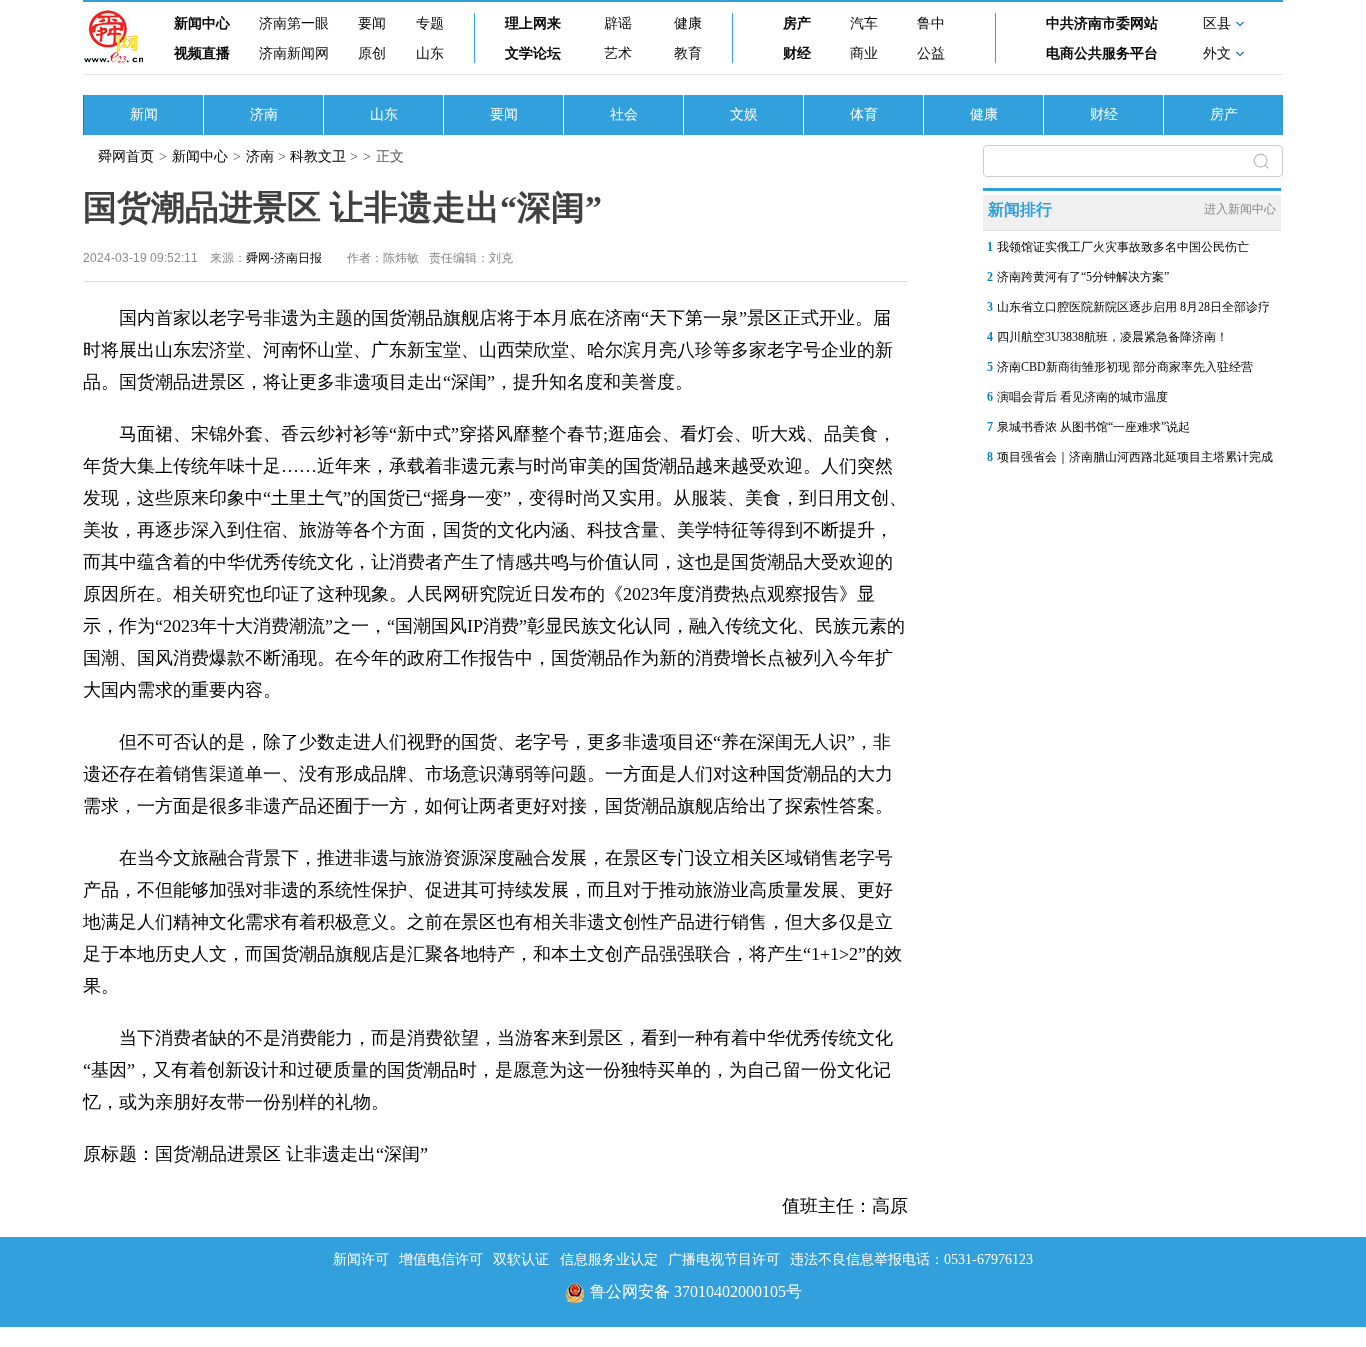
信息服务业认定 (609, 1259)
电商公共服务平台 (1102, 53)
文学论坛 (533, 53)
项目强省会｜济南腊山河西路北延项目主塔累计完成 (1135, 457)
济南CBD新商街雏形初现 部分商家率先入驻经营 (1125, 367)
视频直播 (202, 53)
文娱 (744, 114)
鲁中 (931, 23)
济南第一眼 (294, 23)
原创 (372, 53)
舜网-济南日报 (284, 258)
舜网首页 (126, 156)
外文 (1217, 53)
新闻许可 (361, 1259)
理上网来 (533, 23)
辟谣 (618, 23)
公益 (931, 53)
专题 (430, 23)
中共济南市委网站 (1102, 23)
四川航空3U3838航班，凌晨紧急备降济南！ (1112, 337)
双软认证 (521, 1259)
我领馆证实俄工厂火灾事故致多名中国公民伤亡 (1123, 247)
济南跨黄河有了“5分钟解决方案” (1083, 277)
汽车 (864, 23)
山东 (430, 53)
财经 (797, 53)
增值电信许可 (441, 1259)
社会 (624, 114)
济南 (264, 114)
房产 (797, 23)
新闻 (144, 114)
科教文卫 (318, 156)
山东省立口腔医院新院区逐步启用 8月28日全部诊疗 (1133, 307)
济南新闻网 (294, 53)
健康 (688, 23)
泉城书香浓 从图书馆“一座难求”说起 (1093, 427)
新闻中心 (202, 23)
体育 (864, 114)
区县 (1217, 23)
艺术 (618, 53)
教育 (688, 53)
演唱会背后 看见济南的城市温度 (1082, 397)
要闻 (372, 23)
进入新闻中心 (1240, 209)
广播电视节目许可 (724, 1259)
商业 (864, 53)
